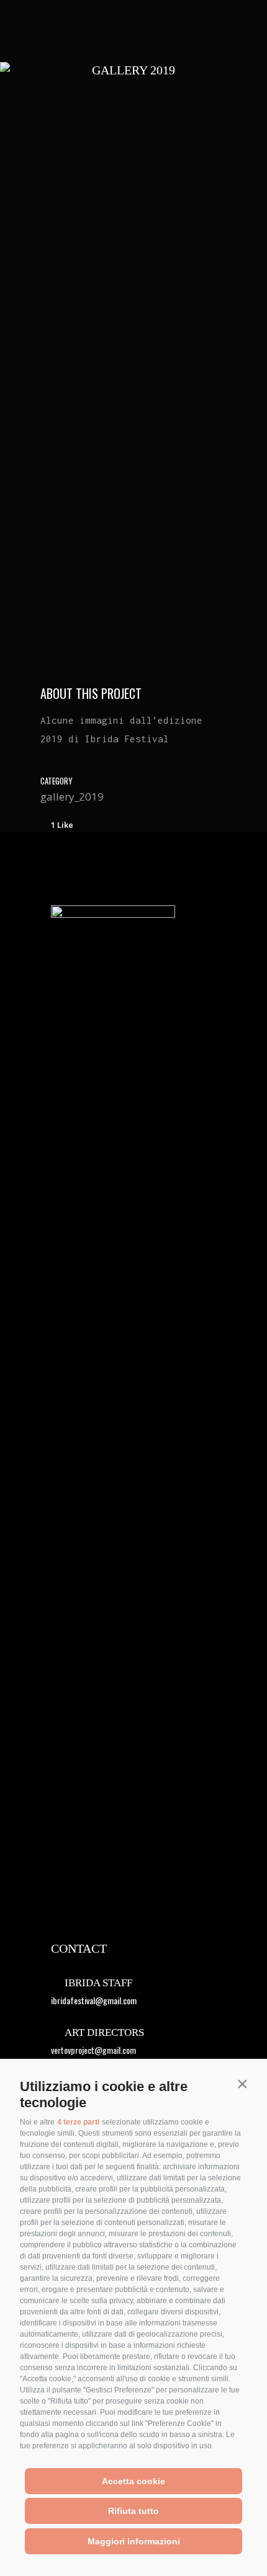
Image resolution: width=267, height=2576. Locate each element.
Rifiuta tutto (133, 2511)
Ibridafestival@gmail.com (94, 2000)
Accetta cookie (133, 2481)
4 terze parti (78, 2122)
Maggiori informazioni (134, 2541)
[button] (242, 2084)
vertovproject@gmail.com (93, 2050)
